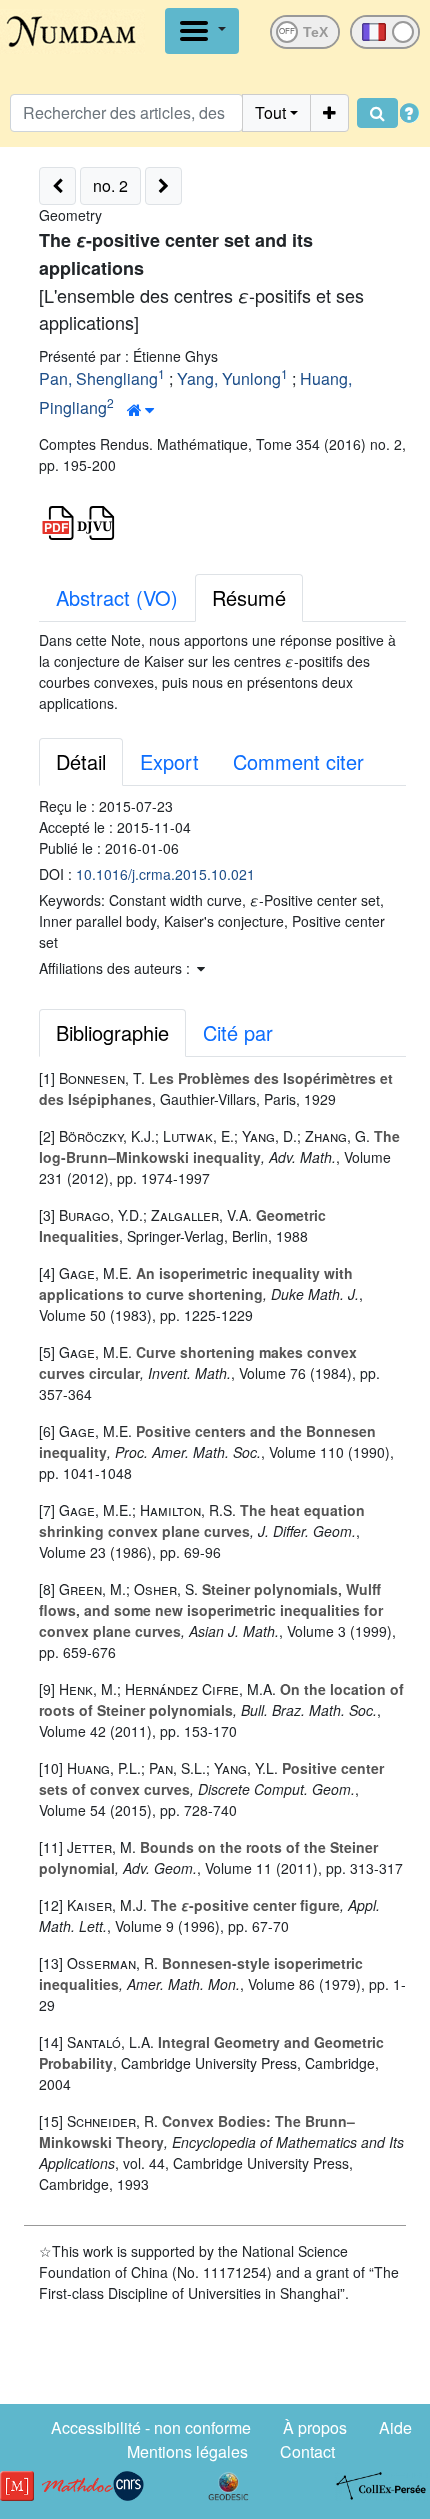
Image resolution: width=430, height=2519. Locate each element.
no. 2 (110, 185)
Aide (395, 2427)
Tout (270, 112)
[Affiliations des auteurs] (140, 410)
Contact (307, 2451)
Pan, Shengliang (98, 378)
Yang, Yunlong (229, 378)
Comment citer (298, 761)
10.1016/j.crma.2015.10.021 (165, 874)
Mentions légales (187, 2451)
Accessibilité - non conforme (151, 2427)
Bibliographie (112, 1032)
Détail (81, 761)
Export (169, 761)
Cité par (238, 1032)
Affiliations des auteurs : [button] (116, 968)
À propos (315, 2427)
